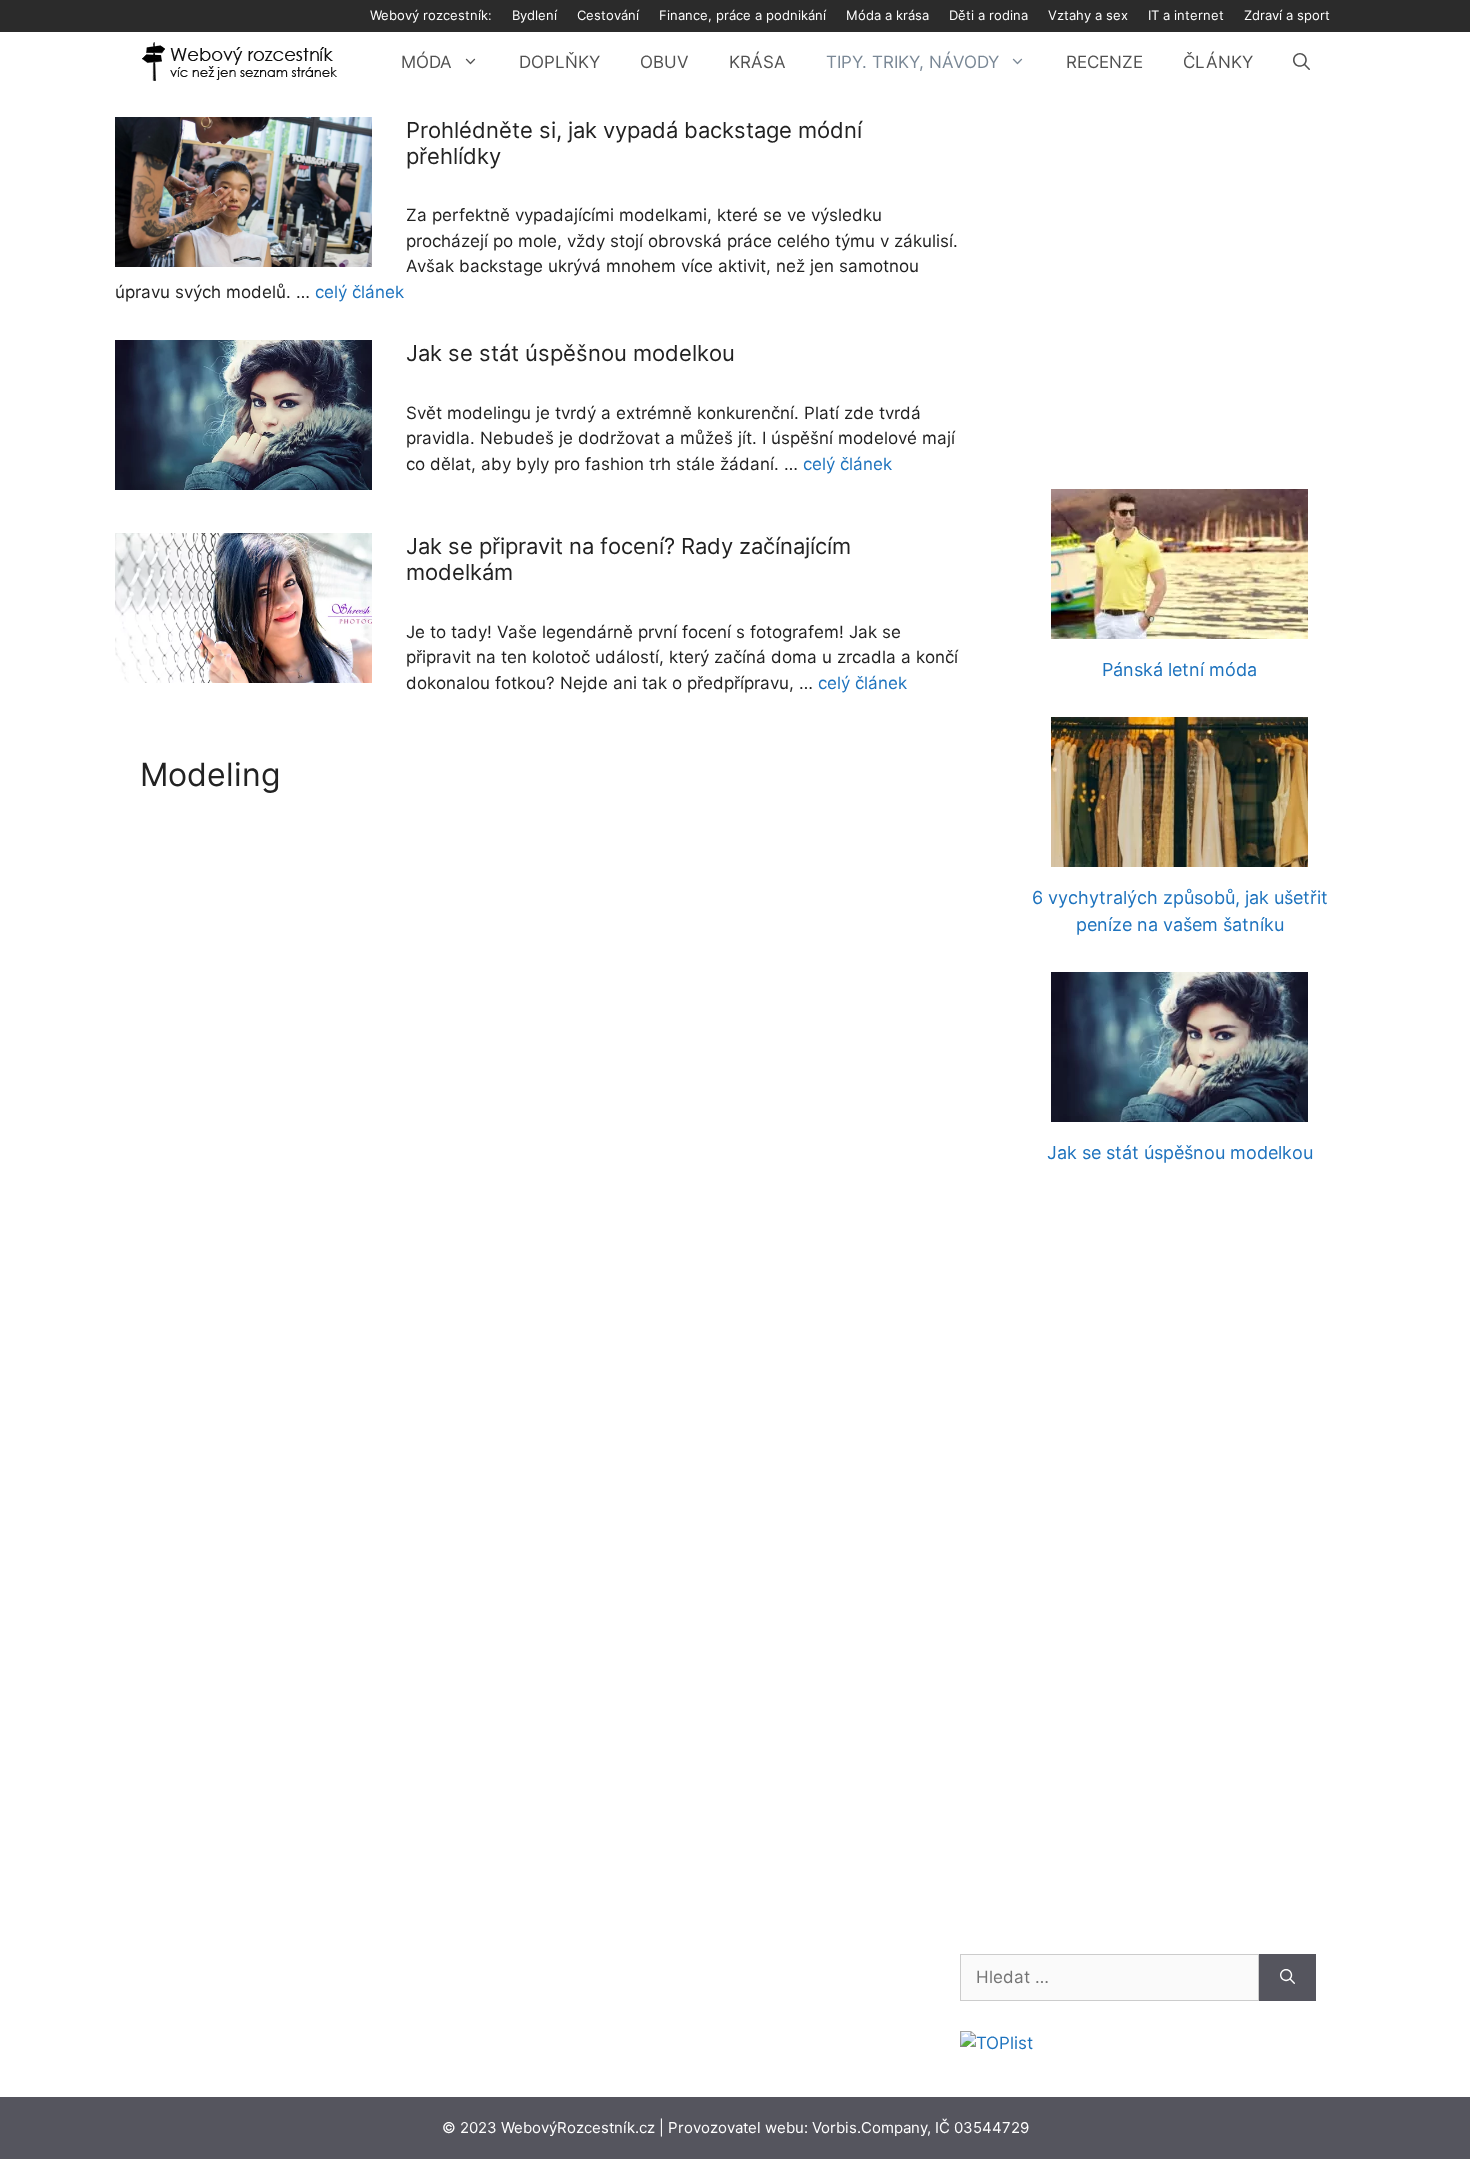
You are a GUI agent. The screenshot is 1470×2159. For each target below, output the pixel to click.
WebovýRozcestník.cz (578, 2127)
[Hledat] (1287, 1978)
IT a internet (1186, 15)
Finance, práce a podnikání (742, 15)
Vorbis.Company (869, 2127)
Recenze (1104, 62)
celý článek (359, 292)
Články (1218, 62)
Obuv (664, 62)
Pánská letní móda (1179, 669)
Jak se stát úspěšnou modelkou (570, 353)
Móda (426, 62)
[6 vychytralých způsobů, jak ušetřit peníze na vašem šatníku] (1179, 854)
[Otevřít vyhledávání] (1301, 62)
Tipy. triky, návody (912, 62)
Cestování (608, 15)
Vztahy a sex (1088, 15)
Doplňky (559, 62)
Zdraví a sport (1287, 15)
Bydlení (534, 15)
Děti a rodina (988, 15)
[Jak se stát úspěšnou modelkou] (1179, 1109)
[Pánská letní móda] (1179, 626)
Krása (757, 62)
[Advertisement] (1179, 267)
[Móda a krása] (240, 62)
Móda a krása (887, 15)
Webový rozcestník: (431, 15)
